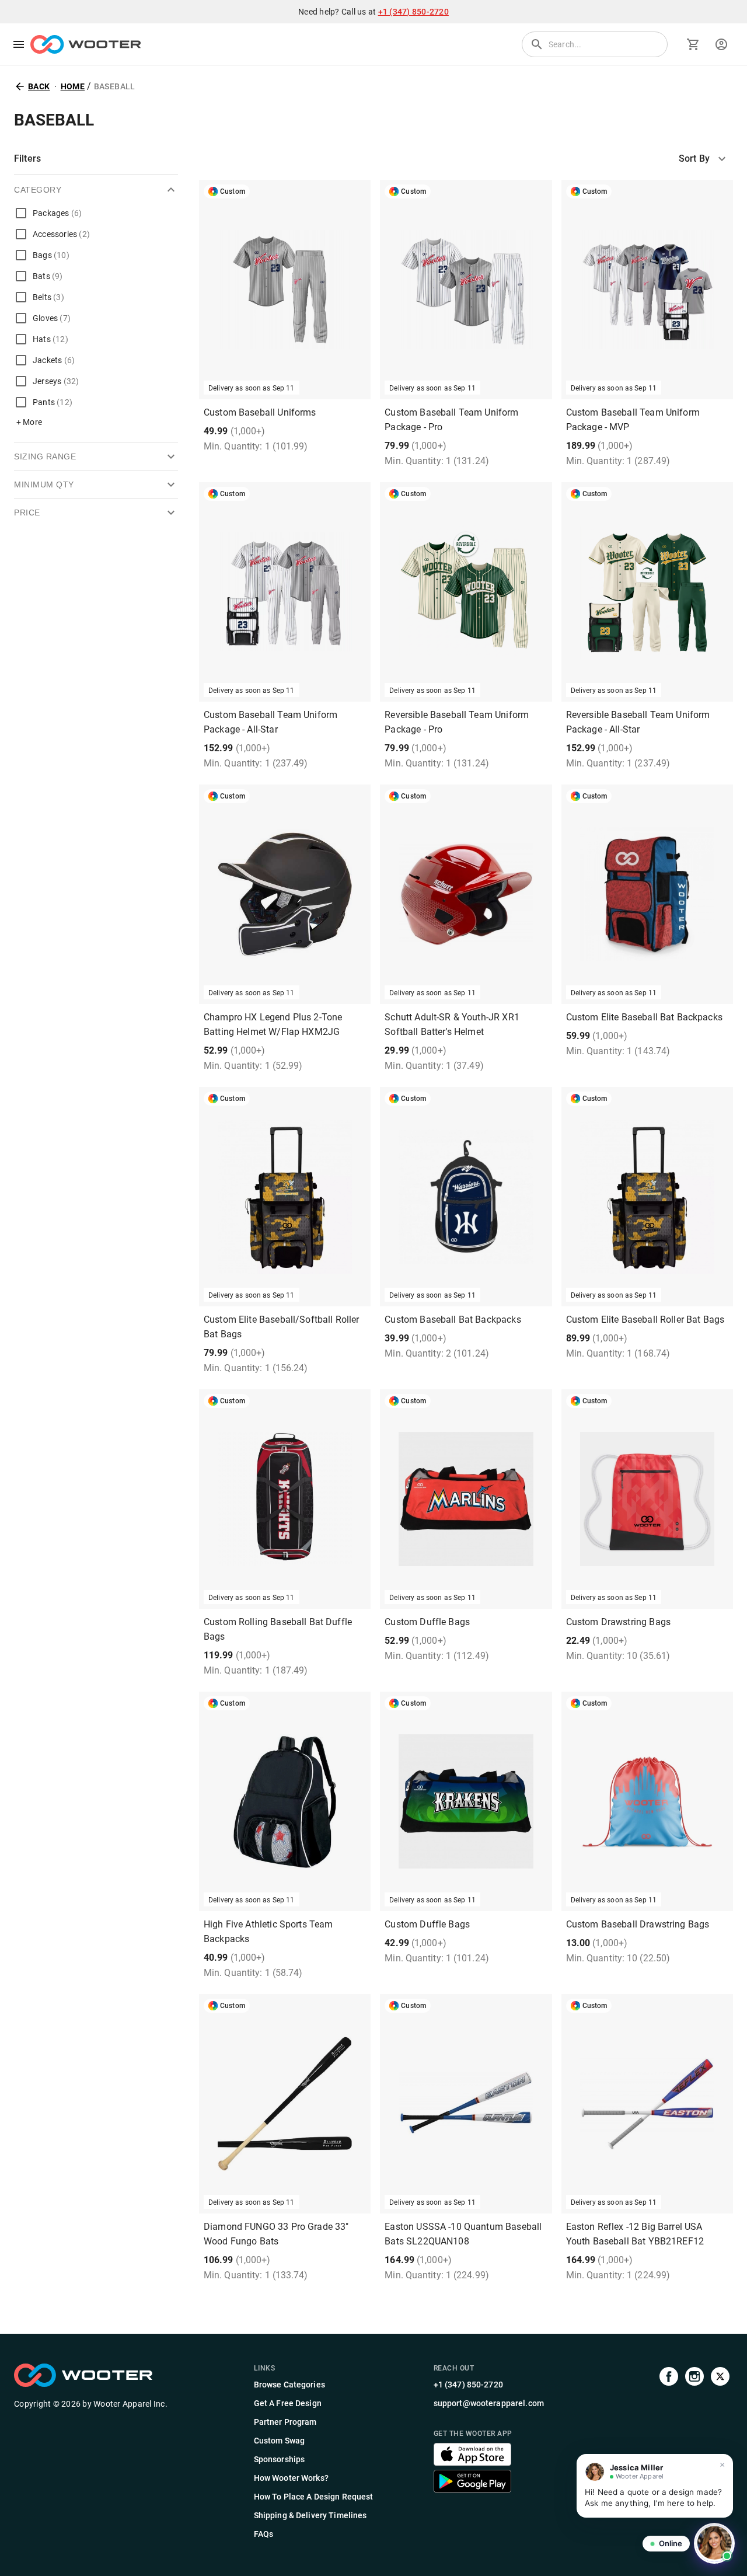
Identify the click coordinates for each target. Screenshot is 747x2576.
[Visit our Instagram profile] (694, 2452)
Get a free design (285, 383)
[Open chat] (714, 2543)
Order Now (285, 987)
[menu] (19, 44)
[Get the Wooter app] (472, 2462)
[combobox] (706, 159)
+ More (29, 422)
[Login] (721, 44)
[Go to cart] (693, 44)
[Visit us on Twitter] (720, 2452)
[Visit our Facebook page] (669, 2452)
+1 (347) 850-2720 (413, 12)
